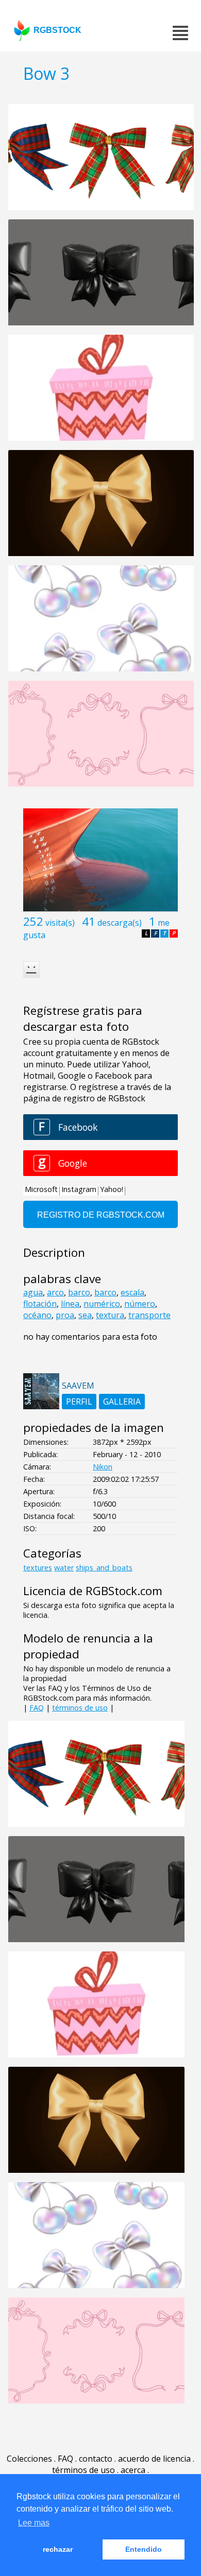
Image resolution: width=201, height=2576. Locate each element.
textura (110, 1315)
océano (37, 1315)
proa (65, 1315)
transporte (149, 1315)
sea (85, 1315)
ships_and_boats (104, 1568)
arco (55, 1292)
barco (79, 1292)
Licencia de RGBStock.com (93, 1591)
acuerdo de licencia (154, 2459)
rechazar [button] (58, 2549)
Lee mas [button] (34, 2523)
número (140, 1304)
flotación (40, 1304)
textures (38, 1568)
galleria (122, 1402)
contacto (96, 2459)
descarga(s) (120, 923)
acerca (133, 2470)
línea (70, 1304)
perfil (79, 1402)
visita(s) (60, 923)
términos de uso (80, 1708)
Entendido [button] (144, 2549)
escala (132, 1292)
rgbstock (57, 30)
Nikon (103, 1467)
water (64, 1568)
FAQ (37, 1708)
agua (33, 1292)
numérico (102, 1304)
